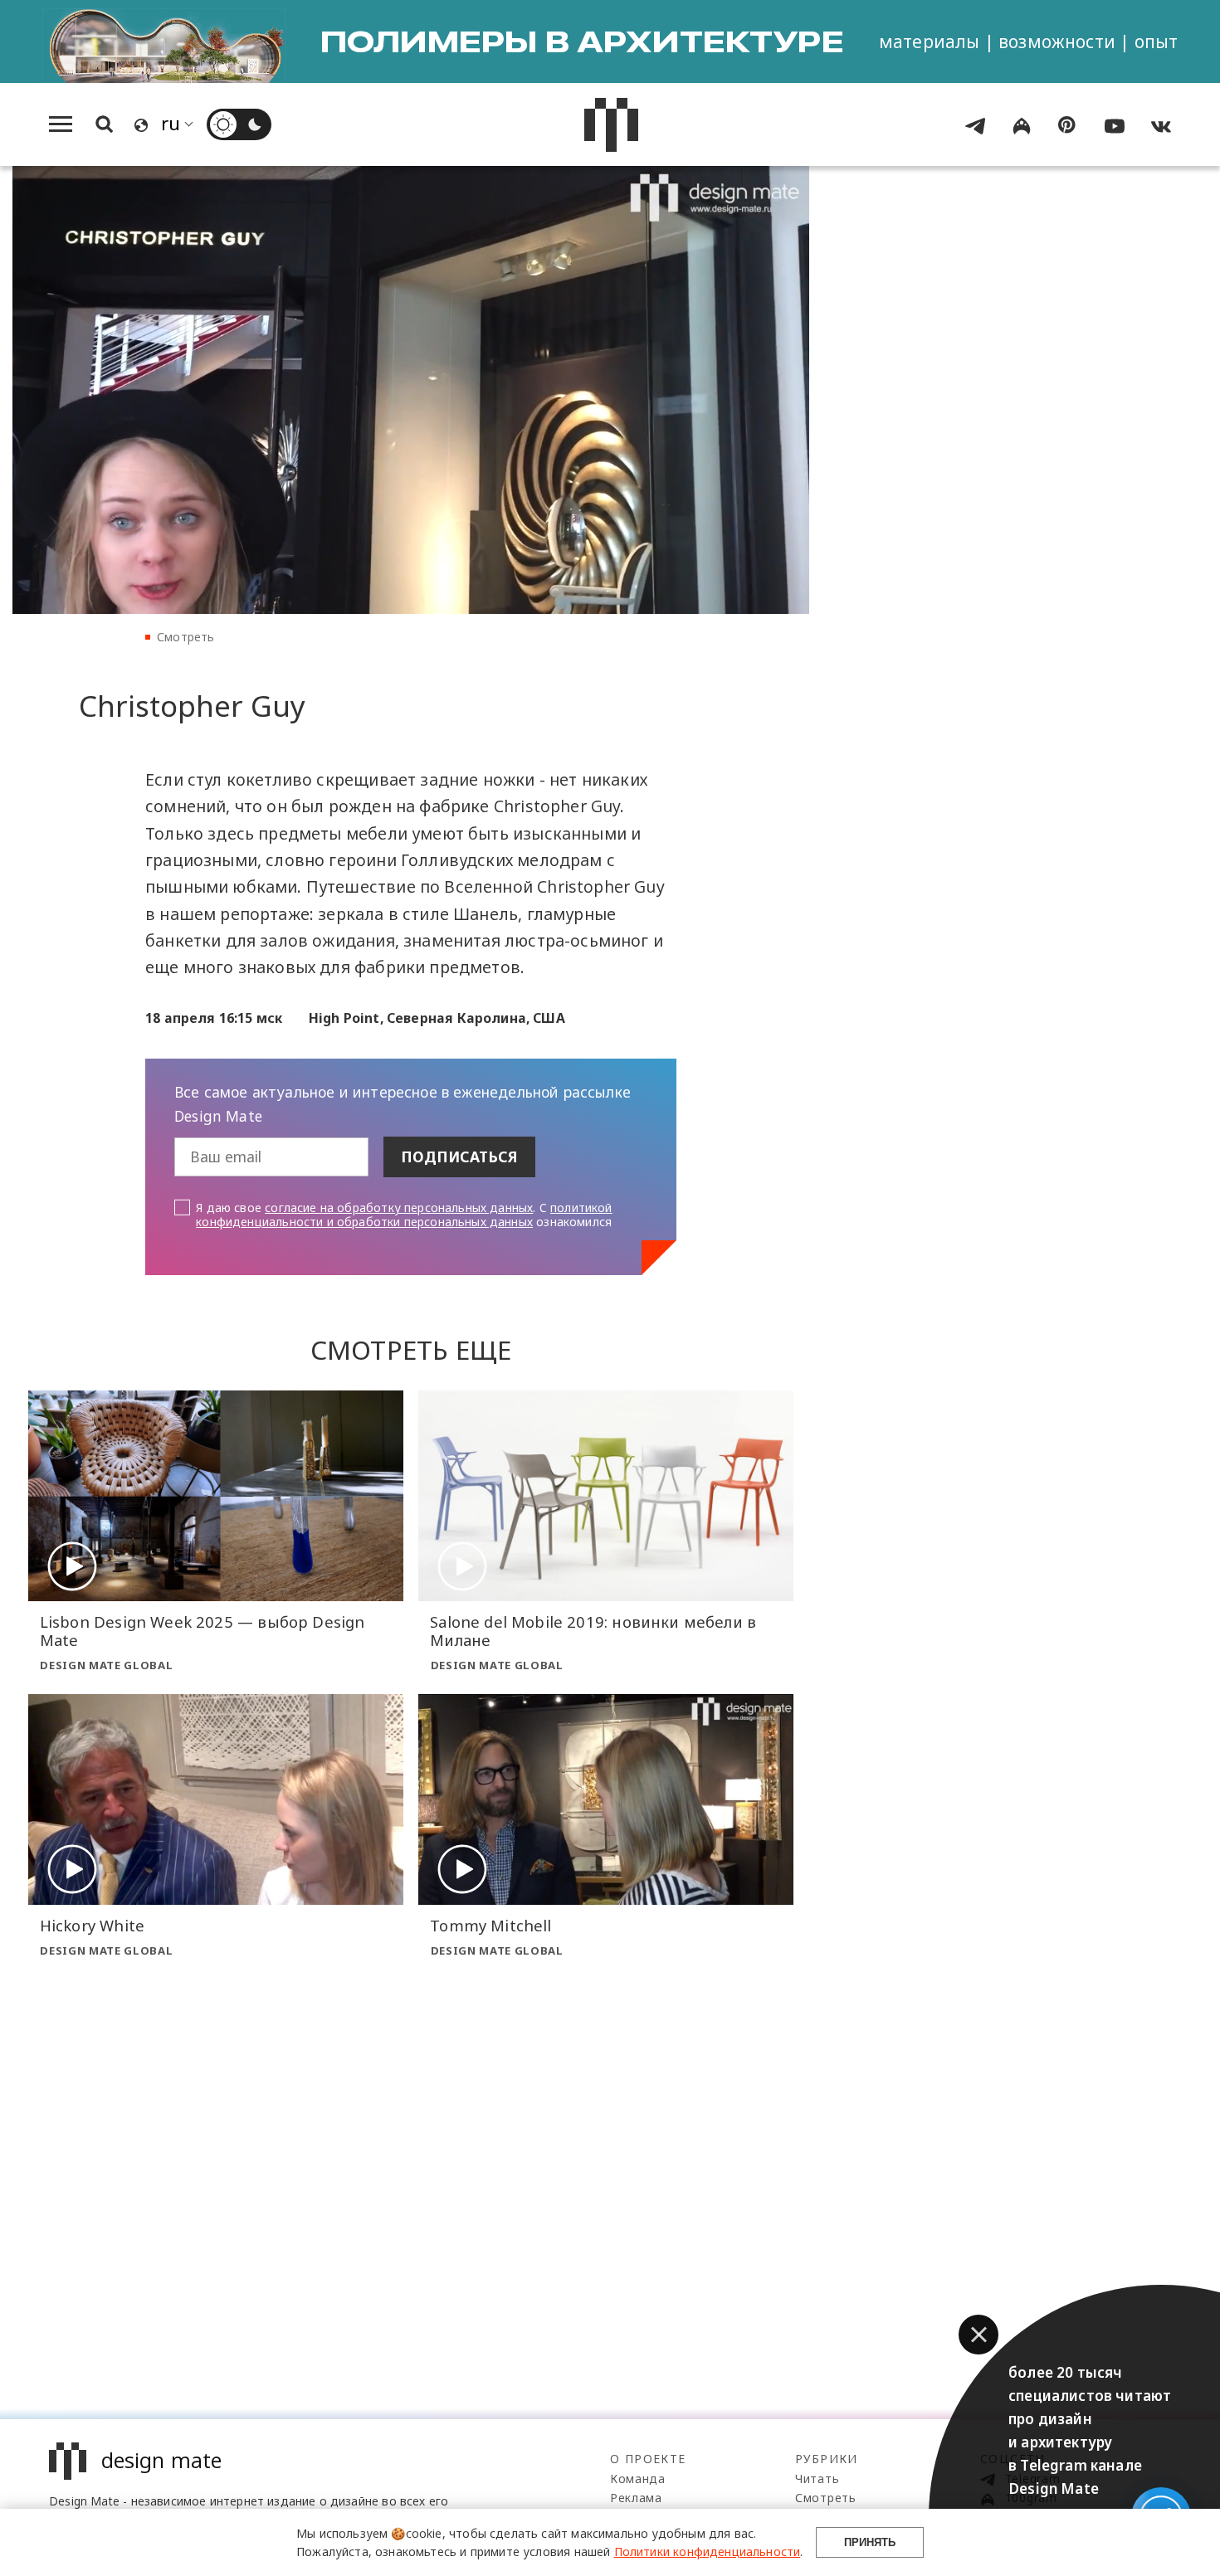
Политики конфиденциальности (708, 2552)
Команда (638, 2479)
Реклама (636, 2498)
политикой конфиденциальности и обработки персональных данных (404, 1215)
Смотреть (185, 637)
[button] (978, 2335)
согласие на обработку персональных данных (399, 1208)
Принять (870, 2542)
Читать (817, 2479)
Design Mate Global (106, 1665)
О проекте (648, 2459)
